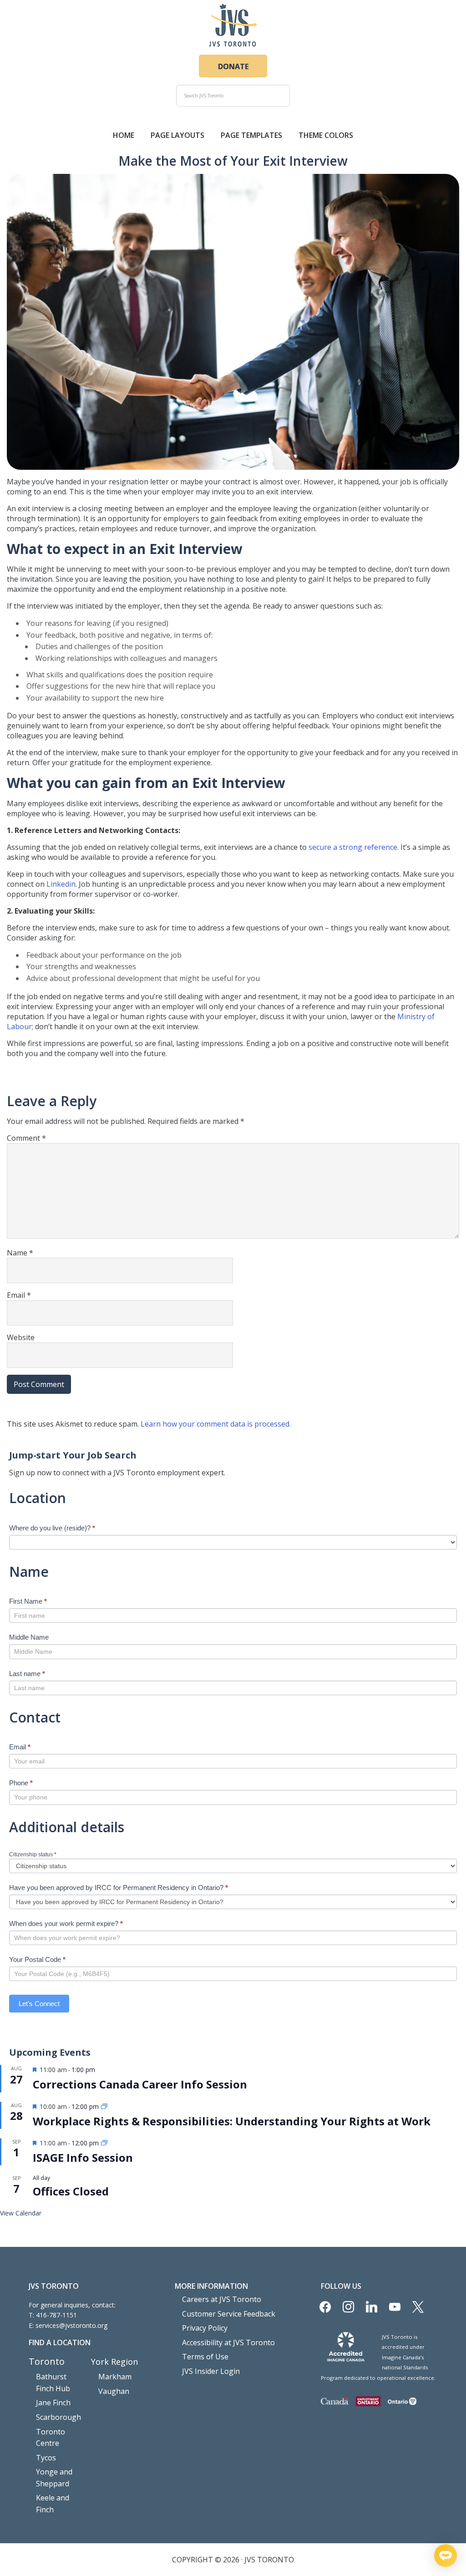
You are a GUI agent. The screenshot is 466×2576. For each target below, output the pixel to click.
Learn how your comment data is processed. (216, 1424)
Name (20, 1253)
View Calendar (21, 2213)
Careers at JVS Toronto (222, 2299)
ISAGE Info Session (83, 2157)
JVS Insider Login (211, 2371)
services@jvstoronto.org (71, 2325)
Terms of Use (205, 2357)
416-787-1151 (56, 2315)
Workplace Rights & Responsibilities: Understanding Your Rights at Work (232, 2121)
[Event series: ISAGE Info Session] (104, 2143)
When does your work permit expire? (66, 1923)
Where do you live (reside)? (52, 1528)
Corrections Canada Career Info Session (140, 2084)
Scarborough (58, 2417)
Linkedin (61, 884)
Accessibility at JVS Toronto (228, 2342)
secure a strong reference (353, 847)
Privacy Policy (205, 2328)
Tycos (46, 2458)
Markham (115, 2377)
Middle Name (29, 1637)
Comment (26, 1138)
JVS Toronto (233, 25)
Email (19, 1295)
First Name (28, 1601)
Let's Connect (39, 2004)
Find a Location (60, 2342)
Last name (27, 1674)
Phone (21, 1783)
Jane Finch (53, 2403)
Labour (19, 1026)
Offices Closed (71, 2191)
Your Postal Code (37, 1959)
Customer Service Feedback (229, 2314)
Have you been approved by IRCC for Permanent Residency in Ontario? (119, 1888)
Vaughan (114, 2391)
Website (21, 1337)
